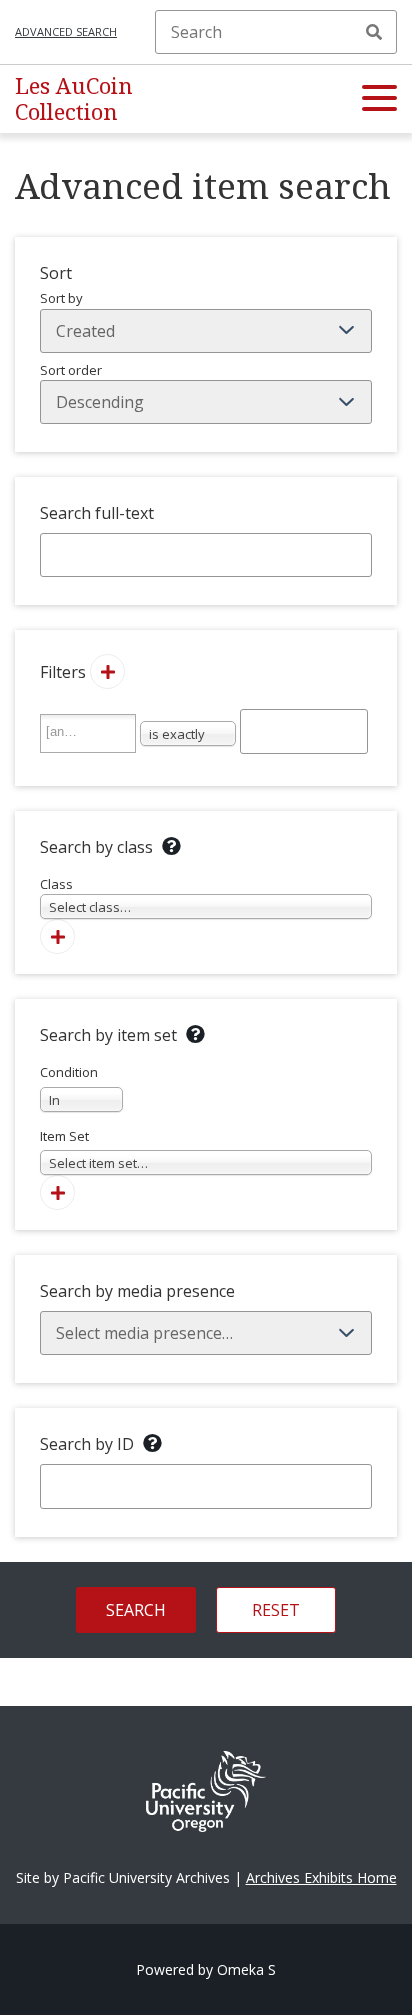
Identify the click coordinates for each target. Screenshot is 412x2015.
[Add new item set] (57, 1192)
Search (374, 32)
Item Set (94, 1150)
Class (85, 896)
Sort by (61, 298)
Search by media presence (137, 1291)
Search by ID (87, 1444)
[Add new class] (57, 936)
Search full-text (97, 513)
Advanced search (66, 31)
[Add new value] (107, 671)
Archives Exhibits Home (321, 1877)
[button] (379, 99)
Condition (69, 1086)
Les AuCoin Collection (74, 99)
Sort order (71, 370)
